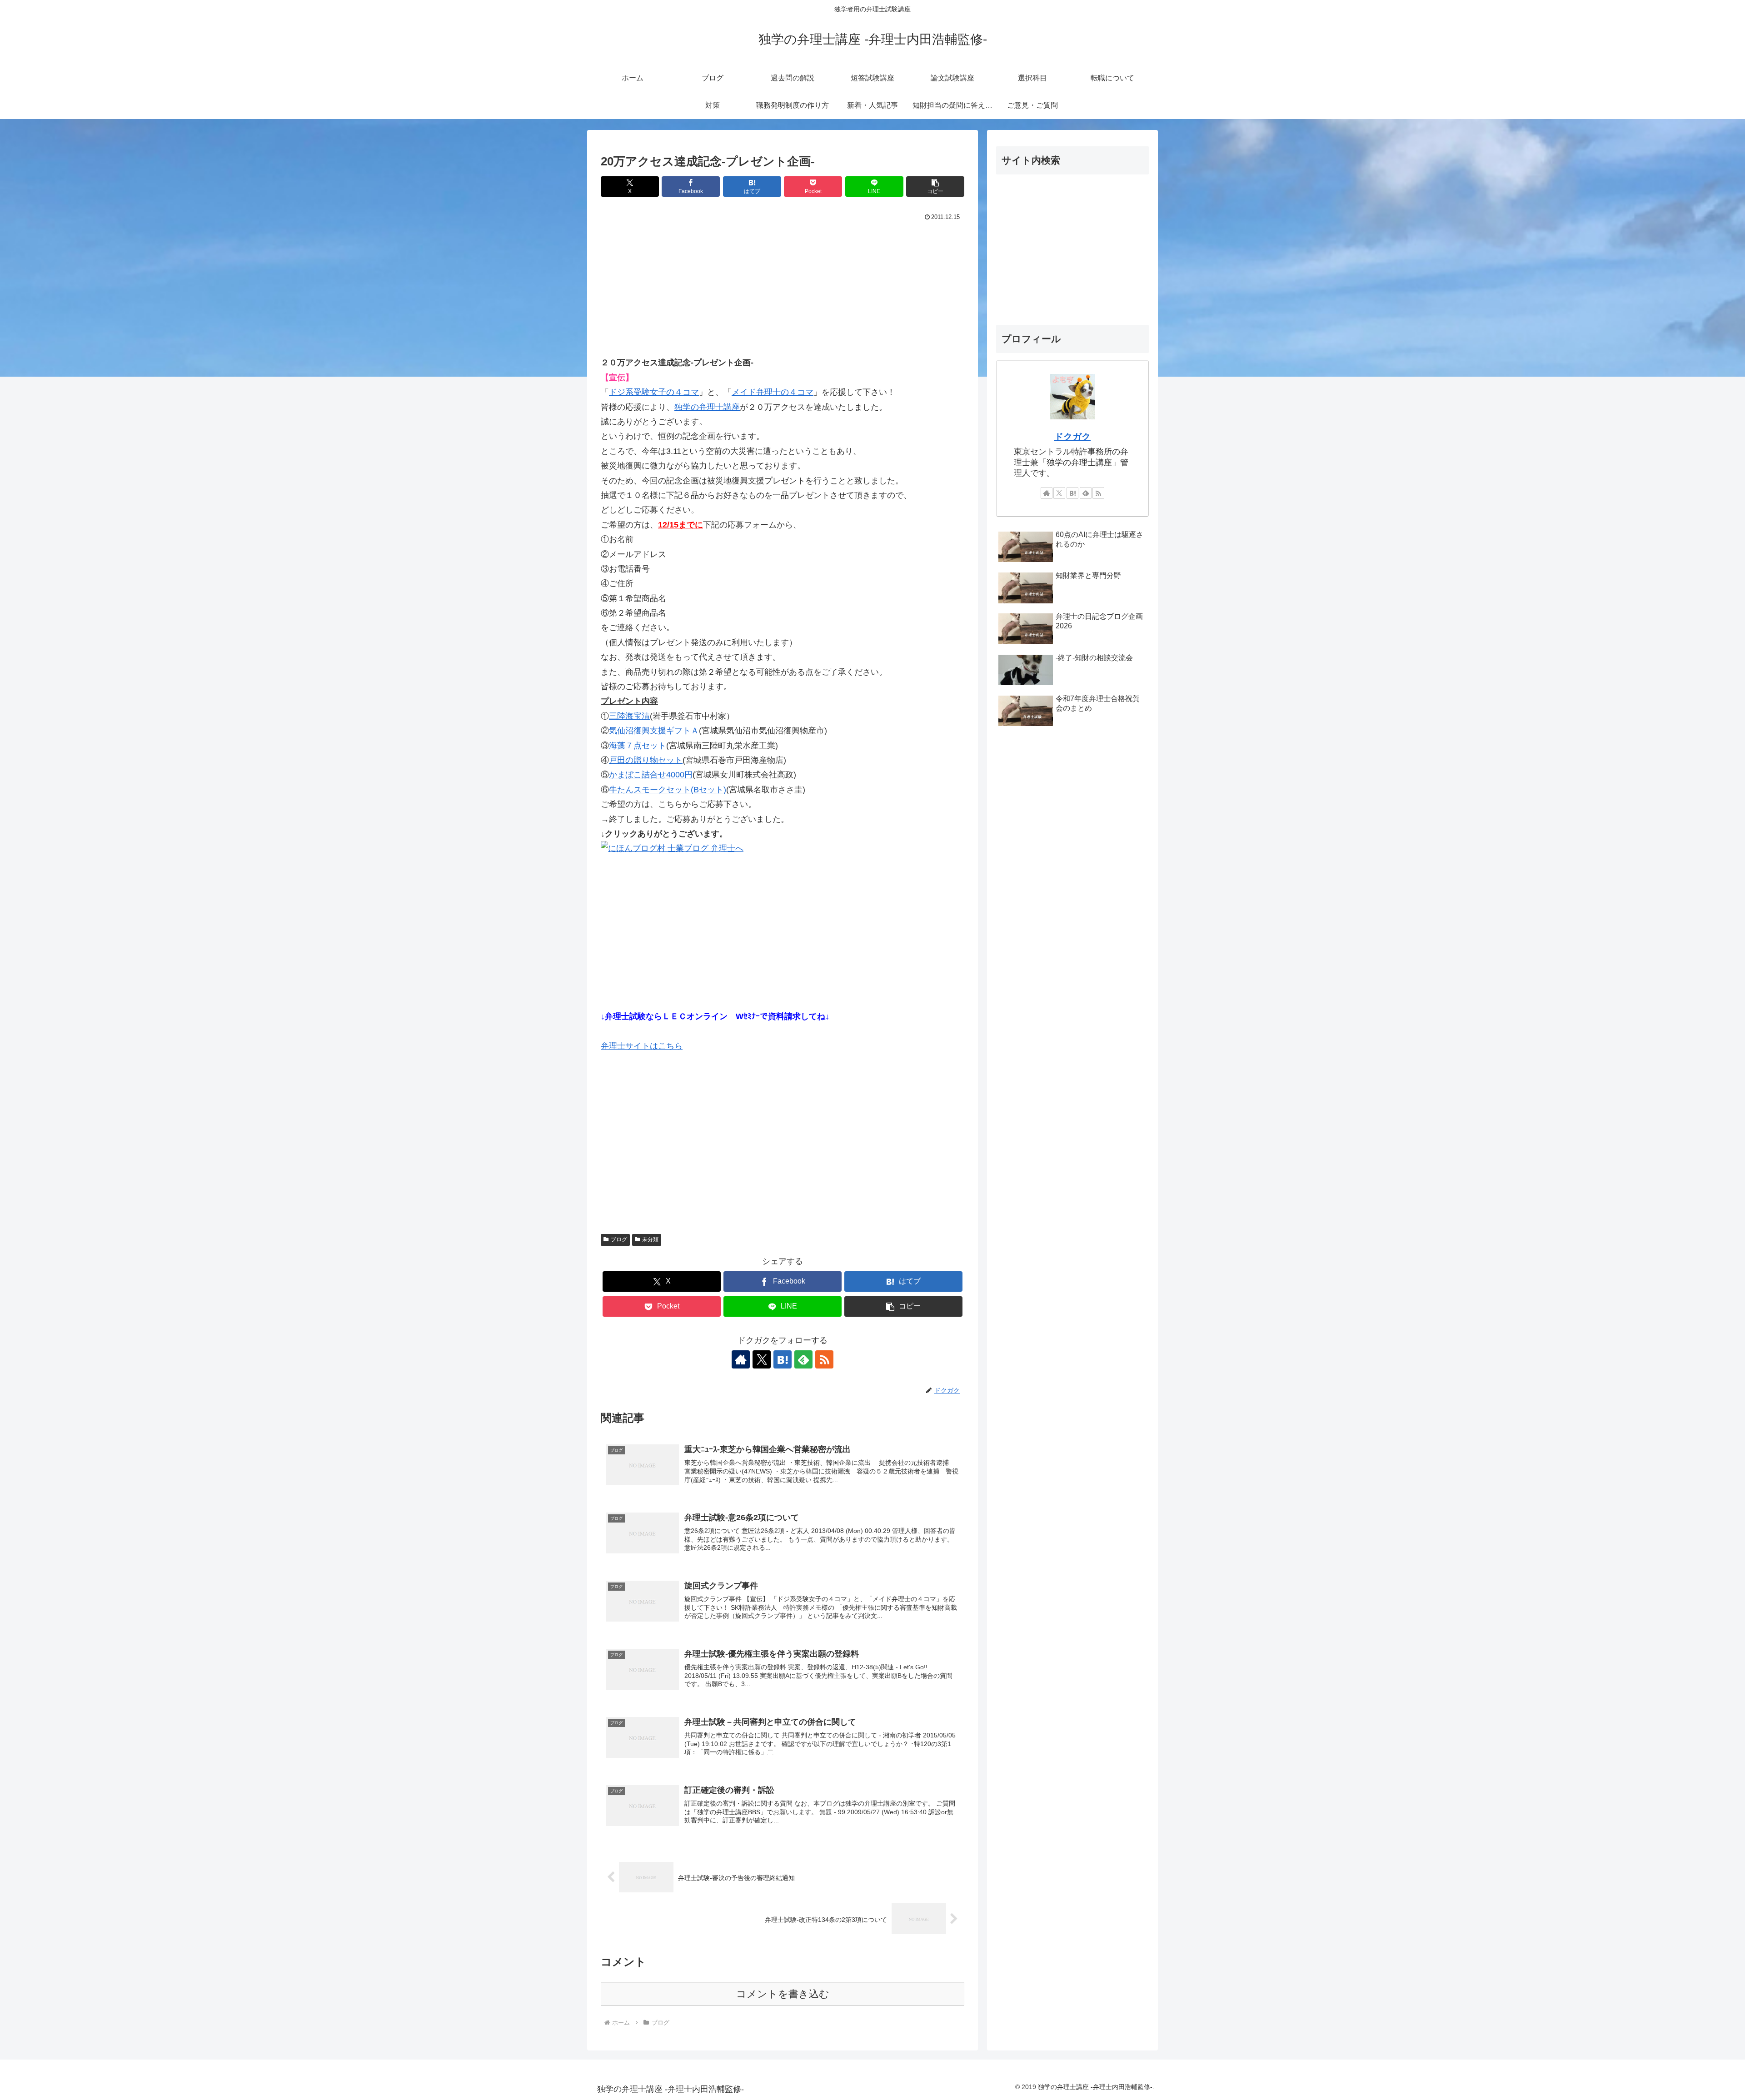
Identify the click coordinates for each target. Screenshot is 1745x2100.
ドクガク (1072, 437)
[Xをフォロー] (762, 1359)
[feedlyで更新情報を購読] (803, 1359)
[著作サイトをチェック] (741, 1359)
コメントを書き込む (783, 1994)
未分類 (650, 1239)
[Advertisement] (783, 292)
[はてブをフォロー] (783, 1359)
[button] (935, 187)
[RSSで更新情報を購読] (824, 1359)
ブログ (619, 1239)
